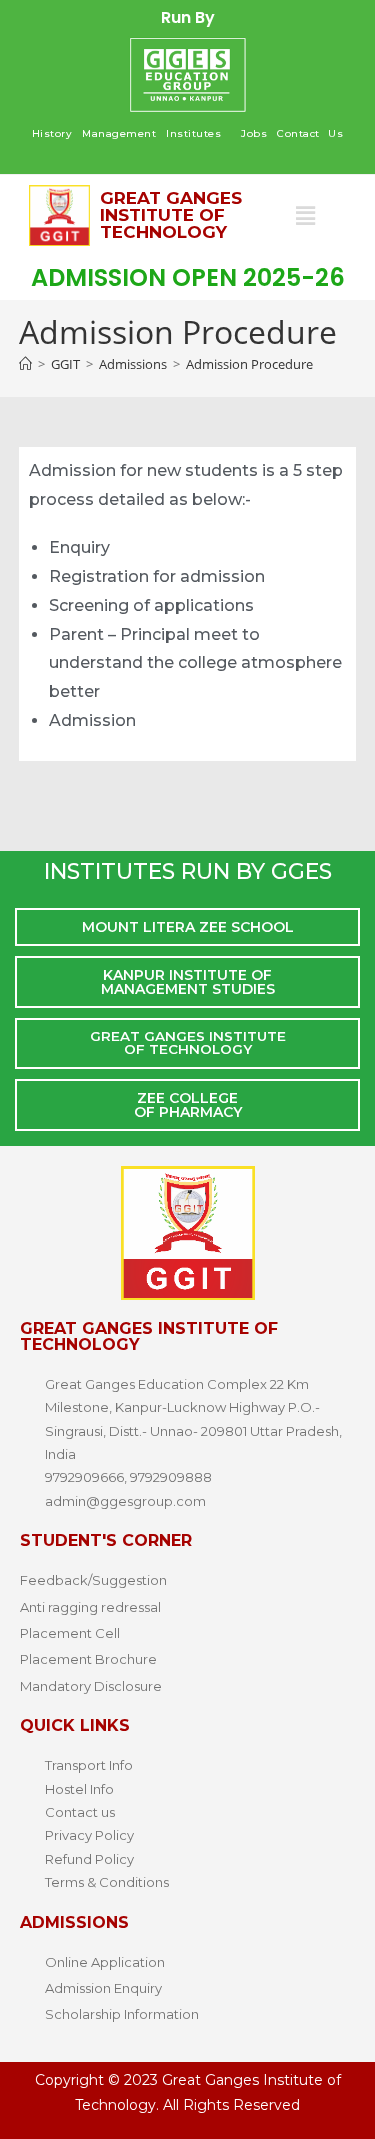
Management (119, 133)
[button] (198, 134)
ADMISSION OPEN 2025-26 (188, 277)
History (52, 133)
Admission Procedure (249, 364)
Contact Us (310, 133)
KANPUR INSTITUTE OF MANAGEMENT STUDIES (188, 982)
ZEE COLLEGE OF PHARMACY (188, 1105)
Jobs (254, 133)
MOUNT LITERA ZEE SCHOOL (188, 927)
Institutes (193, 133)
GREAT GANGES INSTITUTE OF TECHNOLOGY (188, 1043)
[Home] (25, 364)
